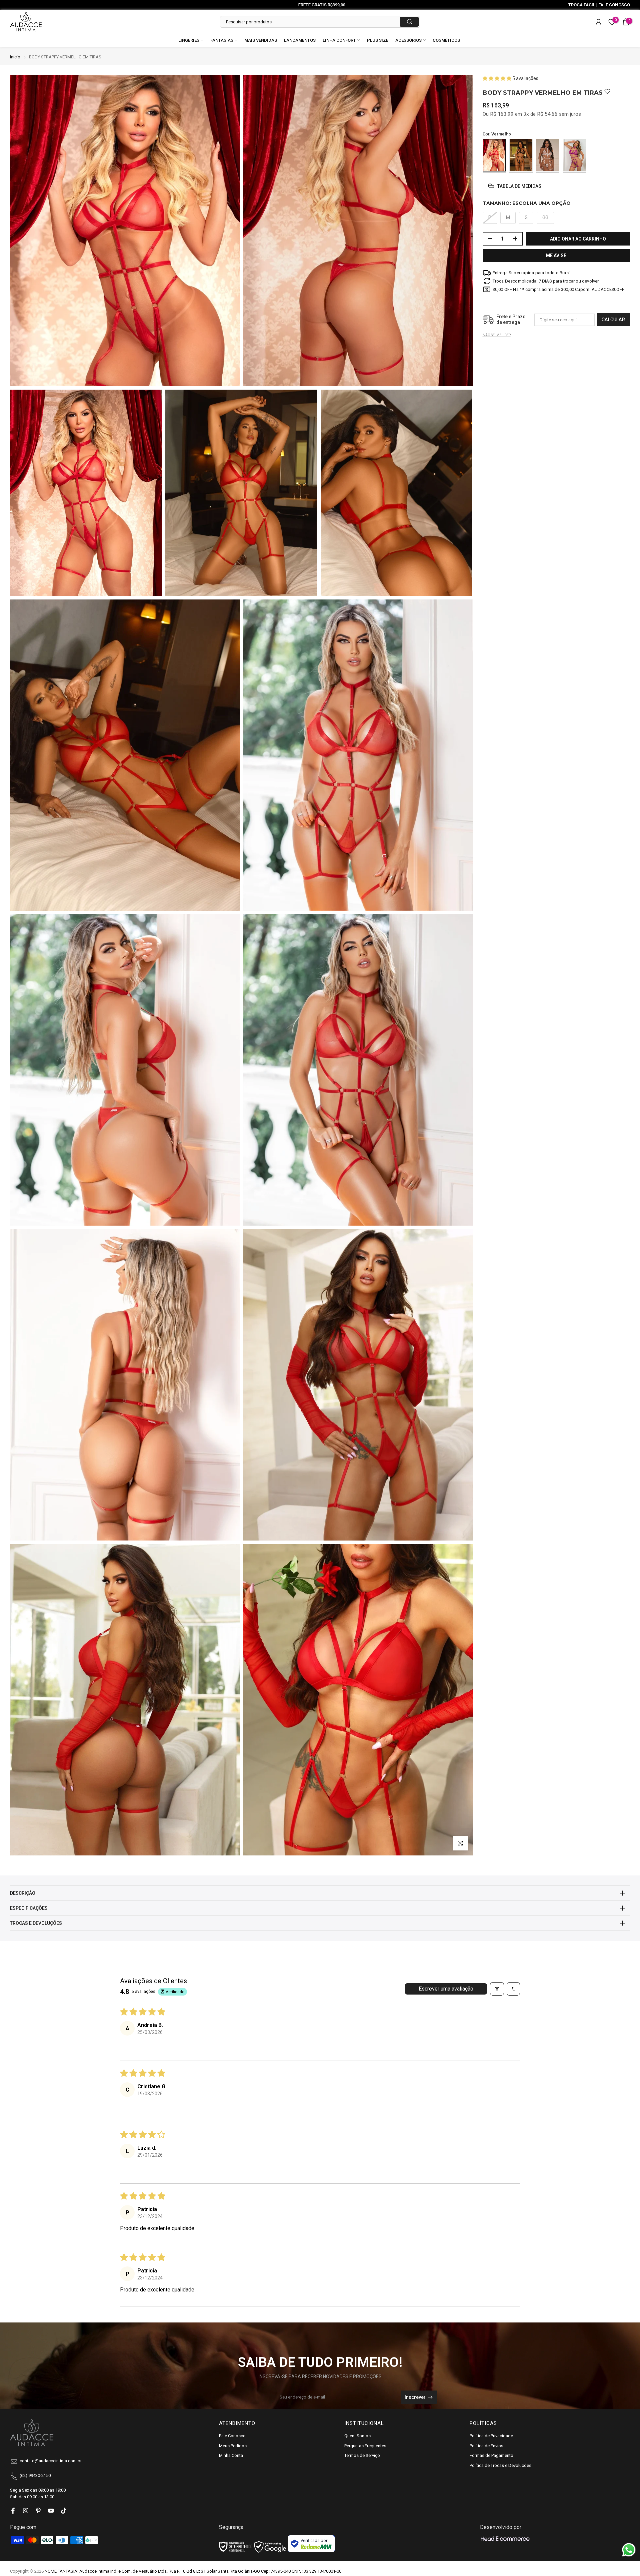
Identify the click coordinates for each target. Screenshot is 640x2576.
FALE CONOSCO (614, 5)
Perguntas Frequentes (365, 2446)
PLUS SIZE (378, 40)
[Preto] (521, 155)
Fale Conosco (232, 2436)
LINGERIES (189, 40)
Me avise (556, 255)
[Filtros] (497, 1989)
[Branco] (548, 155)
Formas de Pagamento (491, 2455)
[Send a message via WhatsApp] (629, 2550)
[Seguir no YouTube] (51, 2511)
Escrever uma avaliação (446, 1989)
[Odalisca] (574, 155)
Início (15, 57)
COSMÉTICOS (446, 40)
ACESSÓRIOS (408, 40)
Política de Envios (486, 2446)
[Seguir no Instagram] (26, 2511)
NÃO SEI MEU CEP (497, 335)
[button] (497, 78)
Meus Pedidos (233, 2446)
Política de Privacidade (491, 2436)
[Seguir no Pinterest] (38, 2511)
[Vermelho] (494, 155)
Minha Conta (231, 2455)
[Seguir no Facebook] (13, 2511)
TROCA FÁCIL (582, 5)
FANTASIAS (222, 40)
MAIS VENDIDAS (261, 40)
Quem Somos (357, 2436)
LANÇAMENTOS (300, 40)
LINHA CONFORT (339, 40)
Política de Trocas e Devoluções (500, 2465)
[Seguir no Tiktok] (64, 2511)
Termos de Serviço (362, 2455)
